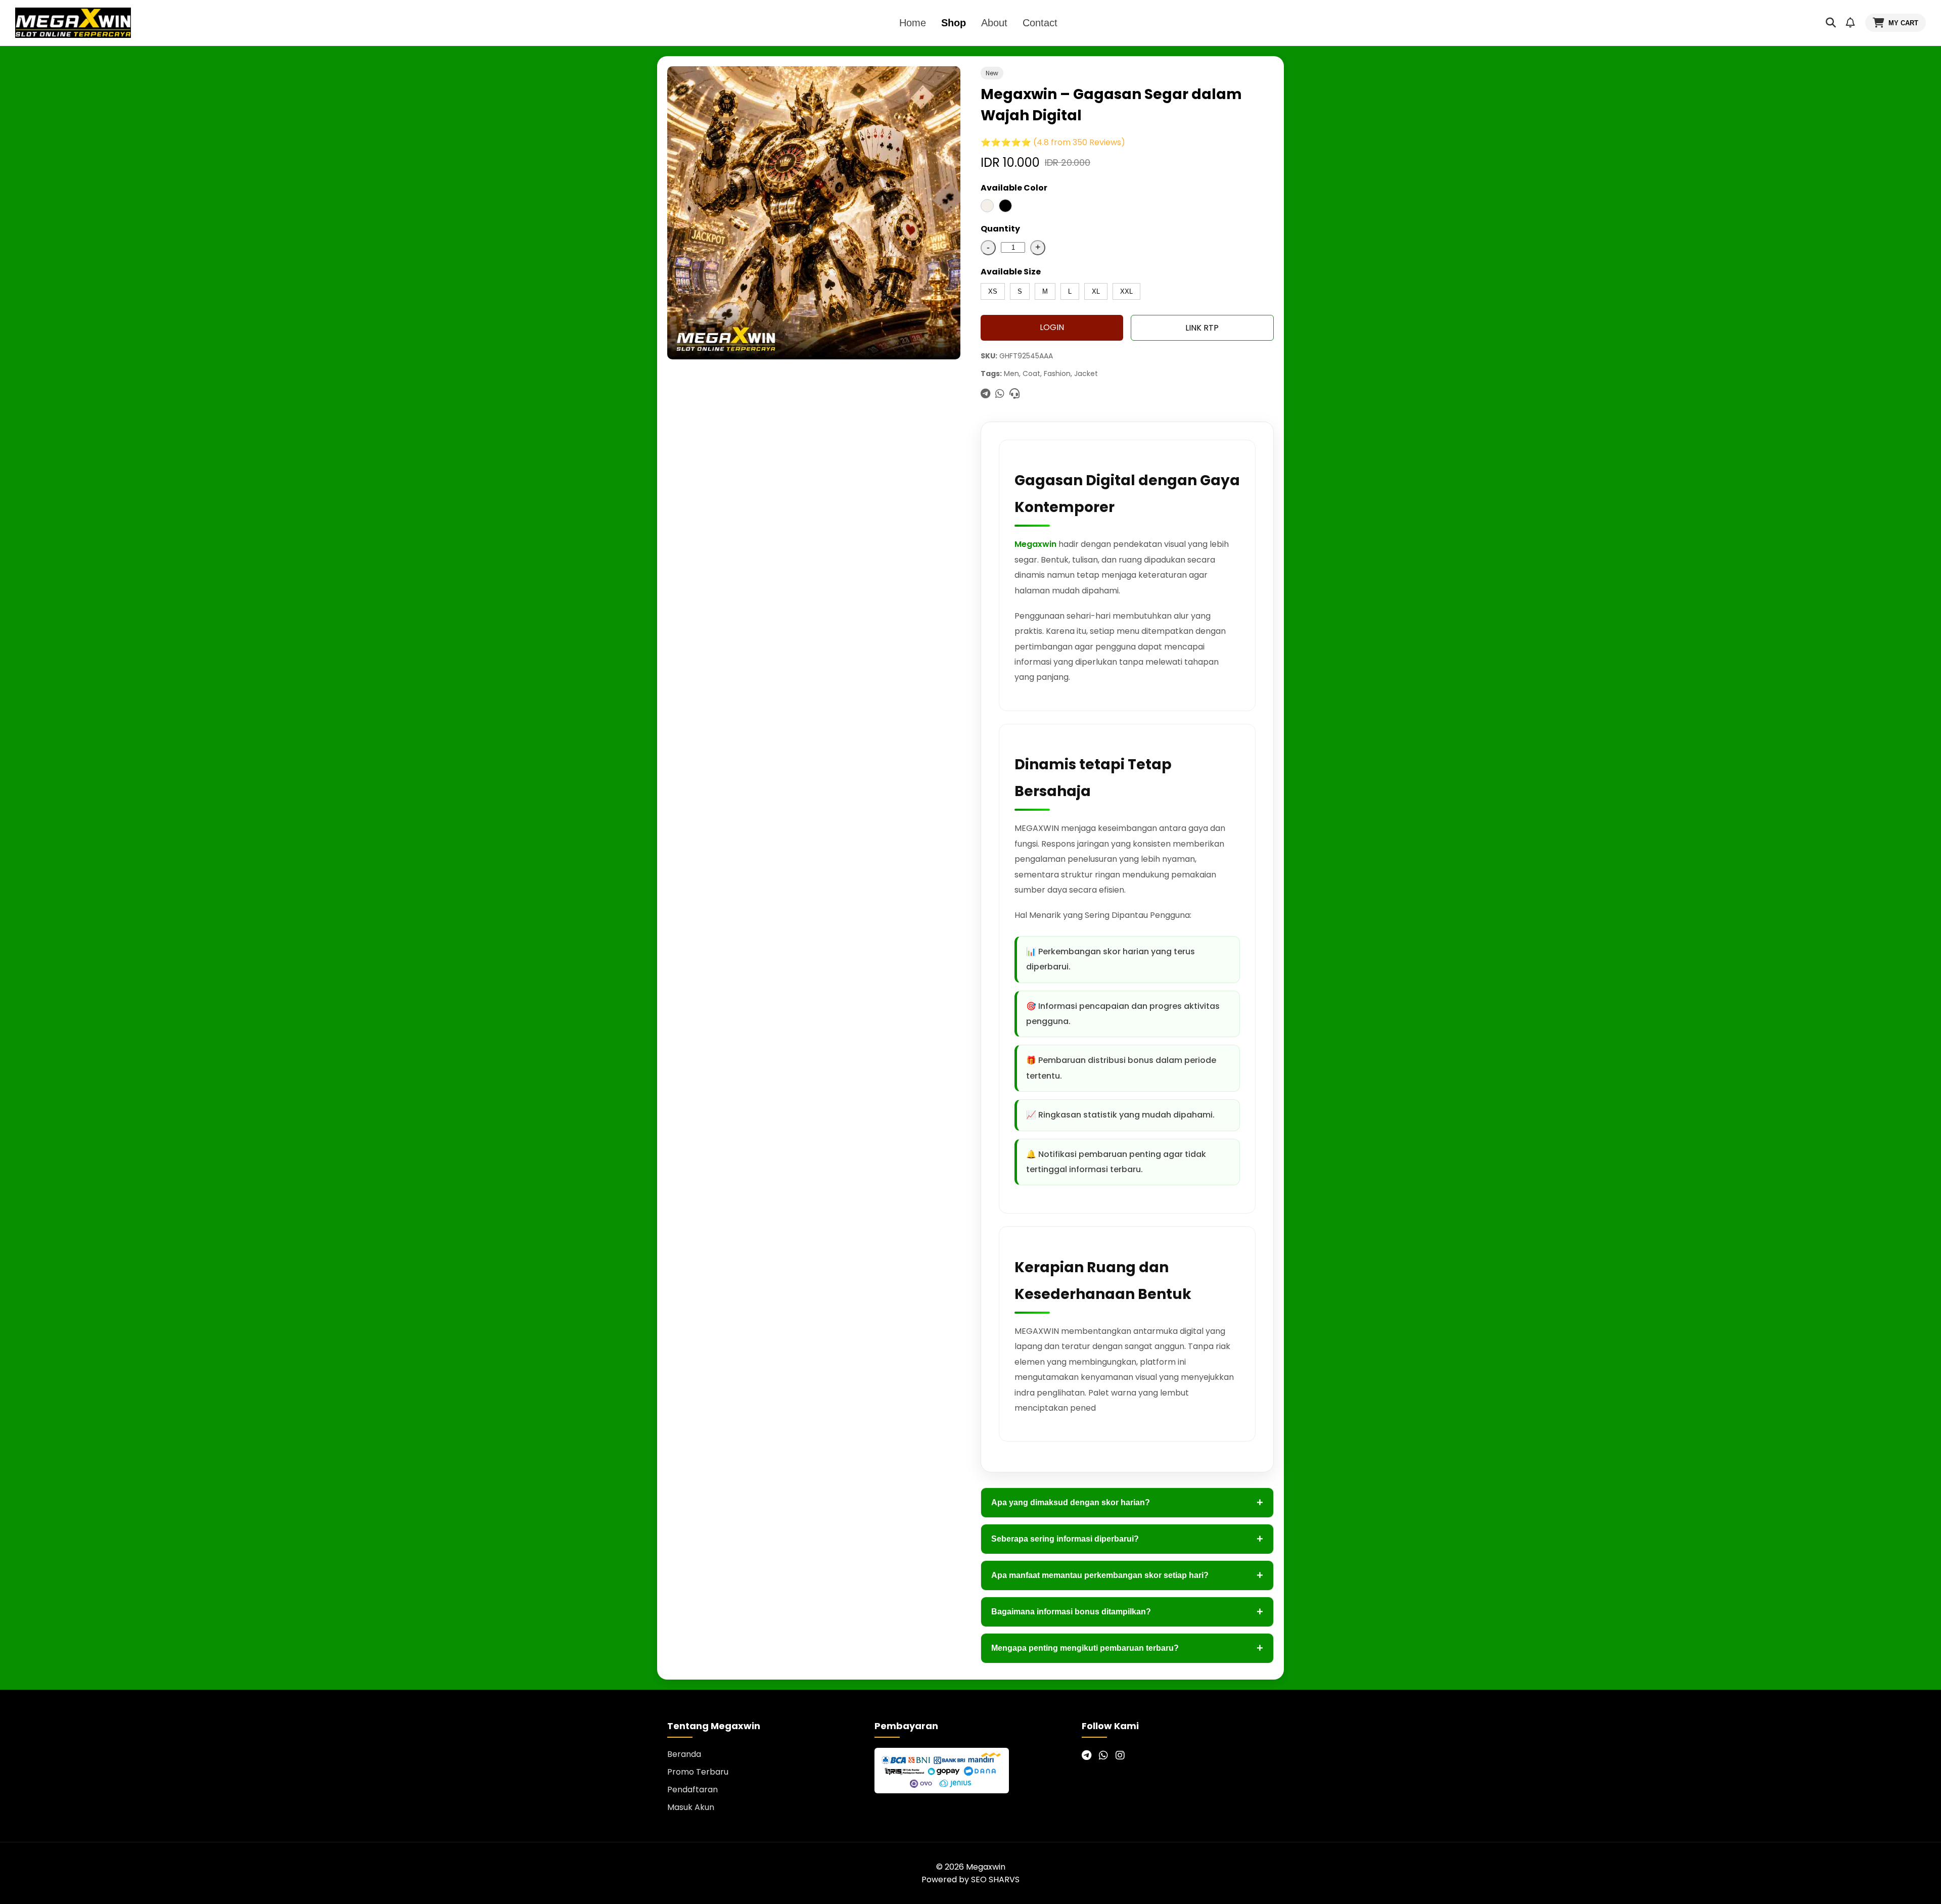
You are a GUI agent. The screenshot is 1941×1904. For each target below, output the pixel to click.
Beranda (684, 1754)
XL (1096, 291)
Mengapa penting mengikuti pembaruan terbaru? (1127, 1648)
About (994, 23)
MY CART (1903, 23)
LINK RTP (1202, 328)
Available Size (1011, 272)
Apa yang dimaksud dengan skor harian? (1127, 1502)
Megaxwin (1035, 544)
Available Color (1014, 188)
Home (913, 23)
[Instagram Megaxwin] (1120, 1755)
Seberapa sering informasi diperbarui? (1127, 1539)
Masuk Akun (691, 1807)
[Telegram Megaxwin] (1087, 1755)
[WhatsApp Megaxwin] (1103, 1755)
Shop (954, 23)
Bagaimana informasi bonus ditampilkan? (1127, 1612)
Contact (1040, 23)
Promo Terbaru (698, 1772)
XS (993, 291)
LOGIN (1052, 327)
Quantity (1000, 229)
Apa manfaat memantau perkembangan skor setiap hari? (1127, 1575)
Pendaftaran (692, 1790)
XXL (1126, 291)
